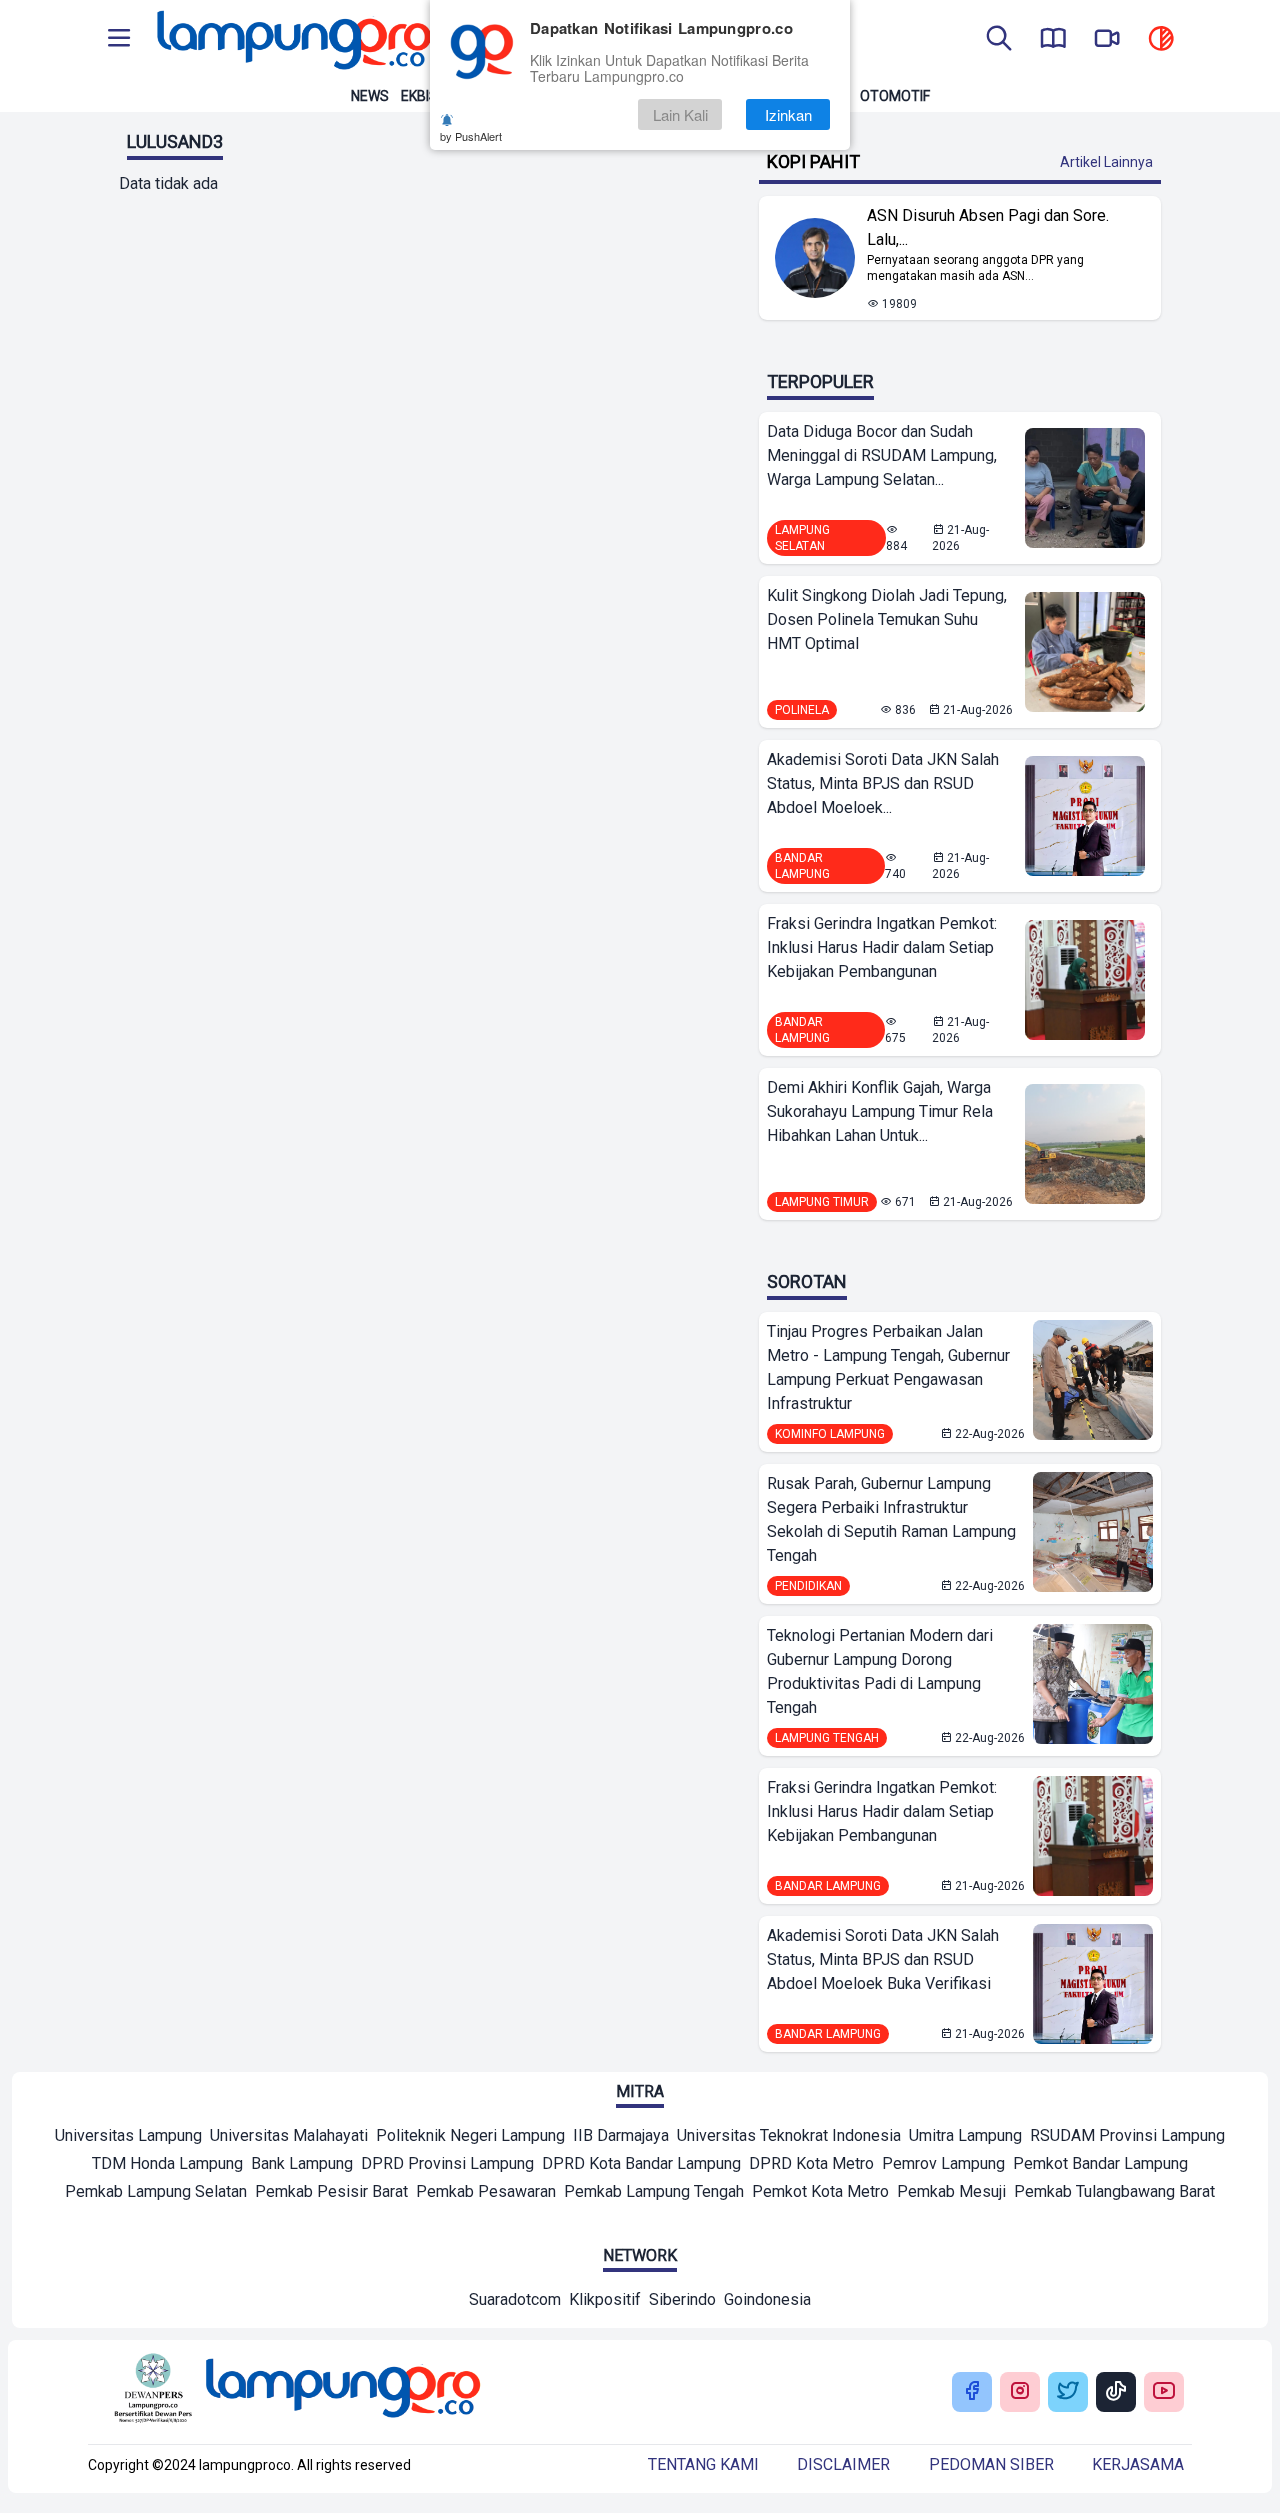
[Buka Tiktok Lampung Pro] (1116, 2392)
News (370, 96)
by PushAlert (471, 136)
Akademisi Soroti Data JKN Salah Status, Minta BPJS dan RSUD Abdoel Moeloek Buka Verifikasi (883, 1959)
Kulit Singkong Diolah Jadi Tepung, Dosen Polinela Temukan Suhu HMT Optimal (887, 619)
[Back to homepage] (292, 40)
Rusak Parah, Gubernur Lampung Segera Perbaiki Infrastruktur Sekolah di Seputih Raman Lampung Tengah (891, 1519)
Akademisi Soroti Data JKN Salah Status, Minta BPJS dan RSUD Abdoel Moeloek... (883, 783)
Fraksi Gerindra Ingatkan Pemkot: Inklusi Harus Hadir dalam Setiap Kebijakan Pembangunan (882, 947)
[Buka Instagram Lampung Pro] (1020, 2392)
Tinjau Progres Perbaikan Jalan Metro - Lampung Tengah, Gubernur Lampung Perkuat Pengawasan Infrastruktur (888, 1367)
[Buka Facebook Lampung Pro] (972, 2392)
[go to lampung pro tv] (1107, 40)
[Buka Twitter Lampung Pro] (1068, 2392)
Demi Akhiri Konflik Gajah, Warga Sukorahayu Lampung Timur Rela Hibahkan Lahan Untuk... (880, 1111)
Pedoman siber (991, 2464)
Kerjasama (1138, 2464)
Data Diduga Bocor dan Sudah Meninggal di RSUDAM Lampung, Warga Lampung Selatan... (882, 455)
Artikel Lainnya (1106, 162)
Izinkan (788, 114)
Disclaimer (843, 2464)
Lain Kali (680, 114)
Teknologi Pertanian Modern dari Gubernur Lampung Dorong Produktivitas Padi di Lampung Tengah (880, 1671)
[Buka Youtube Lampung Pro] (1164, 2392)
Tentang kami (703, 2464)
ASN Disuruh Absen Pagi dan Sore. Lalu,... (988, 227)
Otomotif (895, 96)
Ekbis (419, 96)
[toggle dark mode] (1161, 40)
